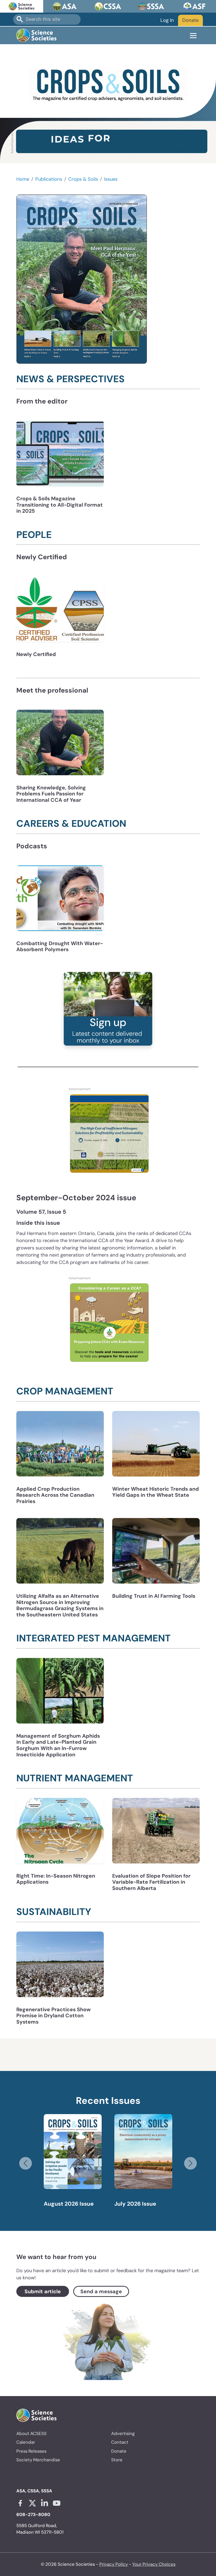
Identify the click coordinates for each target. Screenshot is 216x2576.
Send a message (101, 2291)
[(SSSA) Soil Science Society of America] (151, 6)
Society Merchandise (38, 2460)
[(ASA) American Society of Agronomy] (65, 6)
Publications (49, 179)
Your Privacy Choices (154, 2564)
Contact (120, 2442)
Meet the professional (52, 690)
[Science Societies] (22, 6)
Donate (190, 20)
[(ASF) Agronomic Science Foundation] (194, 6)
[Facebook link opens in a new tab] (20, 2503)
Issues (111, 179)
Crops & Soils (83, 179)
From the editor (42, 401)
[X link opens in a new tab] (32, 2503)
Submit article (43, 2291)
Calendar (26, 2442)
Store (117, 2460)
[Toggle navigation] (193, 36)
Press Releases (31, 2451)
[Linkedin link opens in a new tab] (45, 2503)
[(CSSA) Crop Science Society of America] (108, 6)
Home (23, 179)
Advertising (123, 2433)
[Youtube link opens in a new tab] (57, 2503)
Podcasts (32, 846)
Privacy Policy (114, 2564)
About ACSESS (31, 2433)
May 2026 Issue (66, 2204)
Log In (167, 20)
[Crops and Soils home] (108, 85)
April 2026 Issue (137, 2204)
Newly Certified (42, 557)
